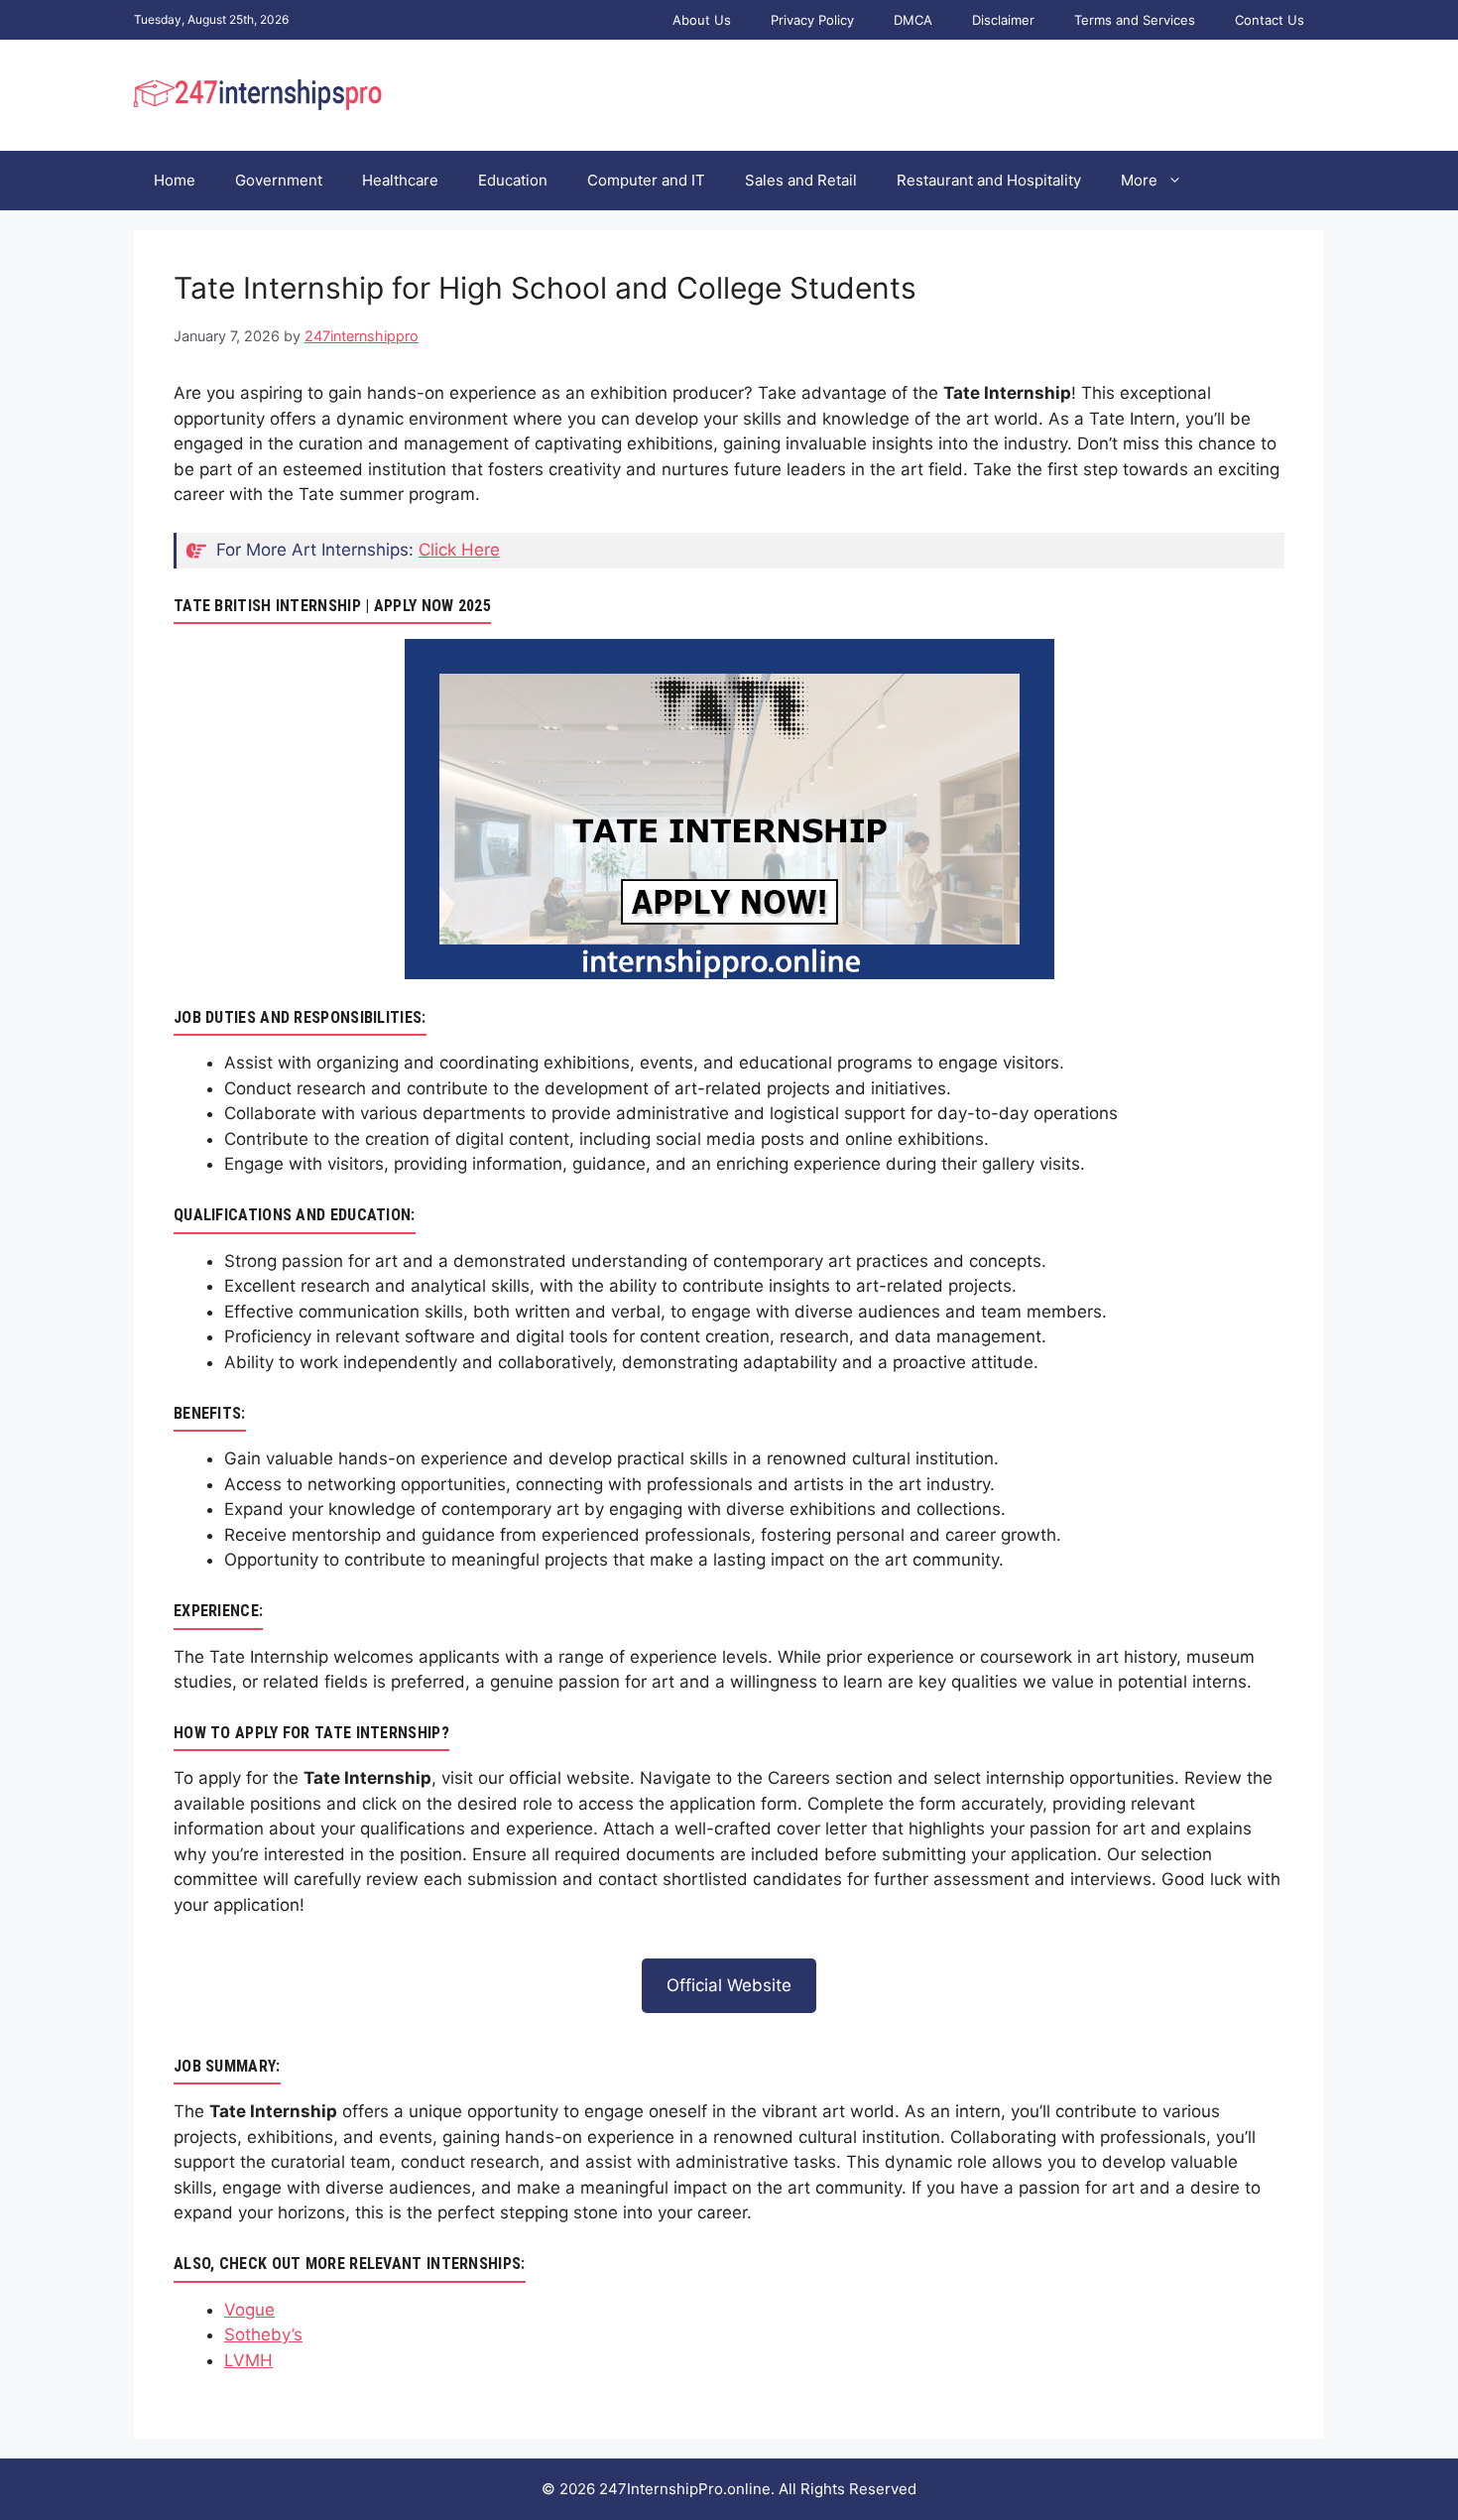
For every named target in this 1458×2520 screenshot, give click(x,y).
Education (513, 180)
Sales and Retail (801, 180)
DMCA (913, 20)
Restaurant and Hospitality (989, 180)
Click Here (459, 550)
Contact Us (1270, 20)
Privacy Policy (812, 20)
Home (175, 180)
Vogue (249, 2310)
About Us (702, 20)
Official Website (729, 1985)
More (1139, 180)
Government (279, 180)
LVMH (248, 2360)
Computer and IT (646, 180)
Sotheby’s (263, 2334)
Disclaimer (1003, 20)
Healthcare (400, 180)
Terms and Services (1135, 20)
